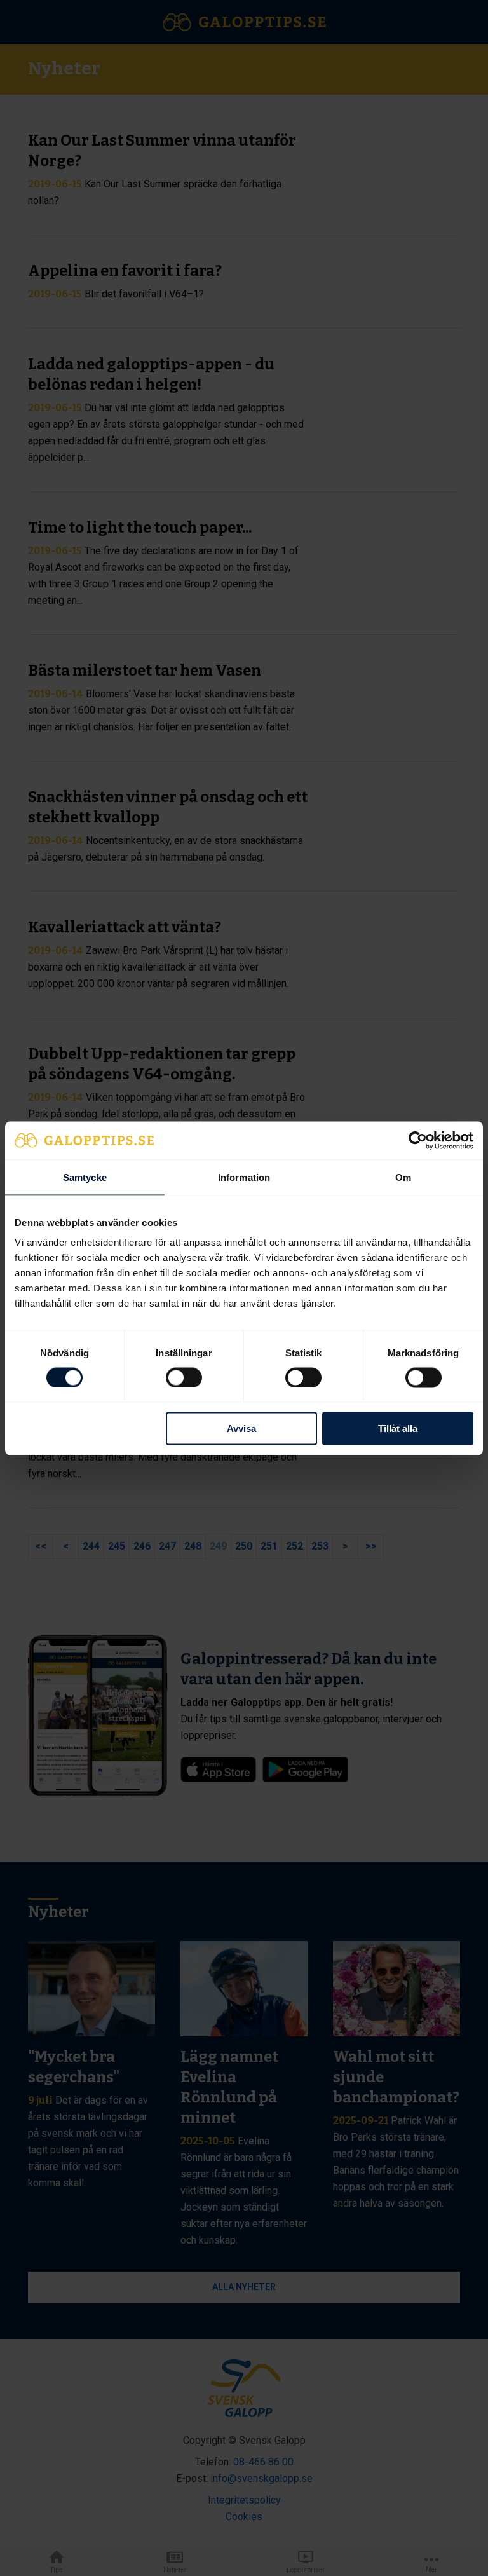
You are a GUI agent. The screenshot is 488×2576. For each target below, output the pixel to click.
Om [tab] (403, 1177)
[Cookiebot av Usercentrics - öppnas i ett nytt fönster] (418, 1140)
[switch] (184, 1377)
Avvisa (241, 1428)
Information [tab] (244, 1177)
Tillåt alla (398, 1428)
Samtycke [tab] (85, 1177)
